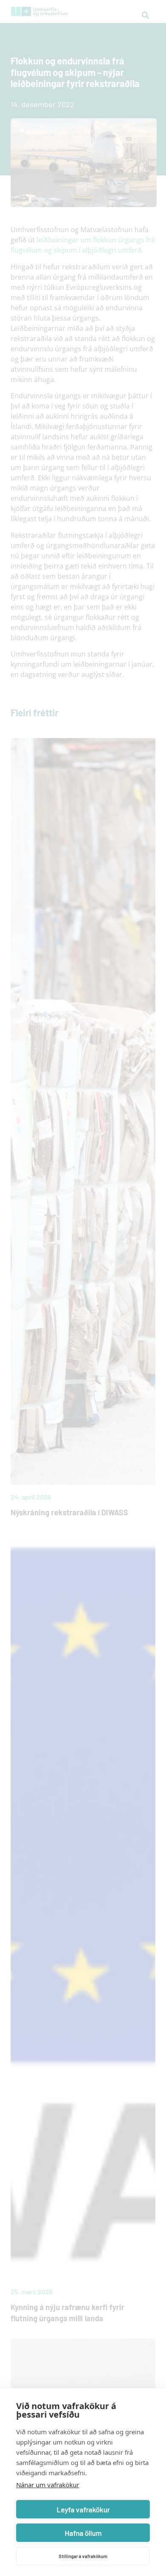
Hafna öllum (83, 2533)
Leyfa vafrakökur (83, 2509)
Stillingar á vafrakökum (83, 2556)
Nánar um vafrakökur (48, 2485)
